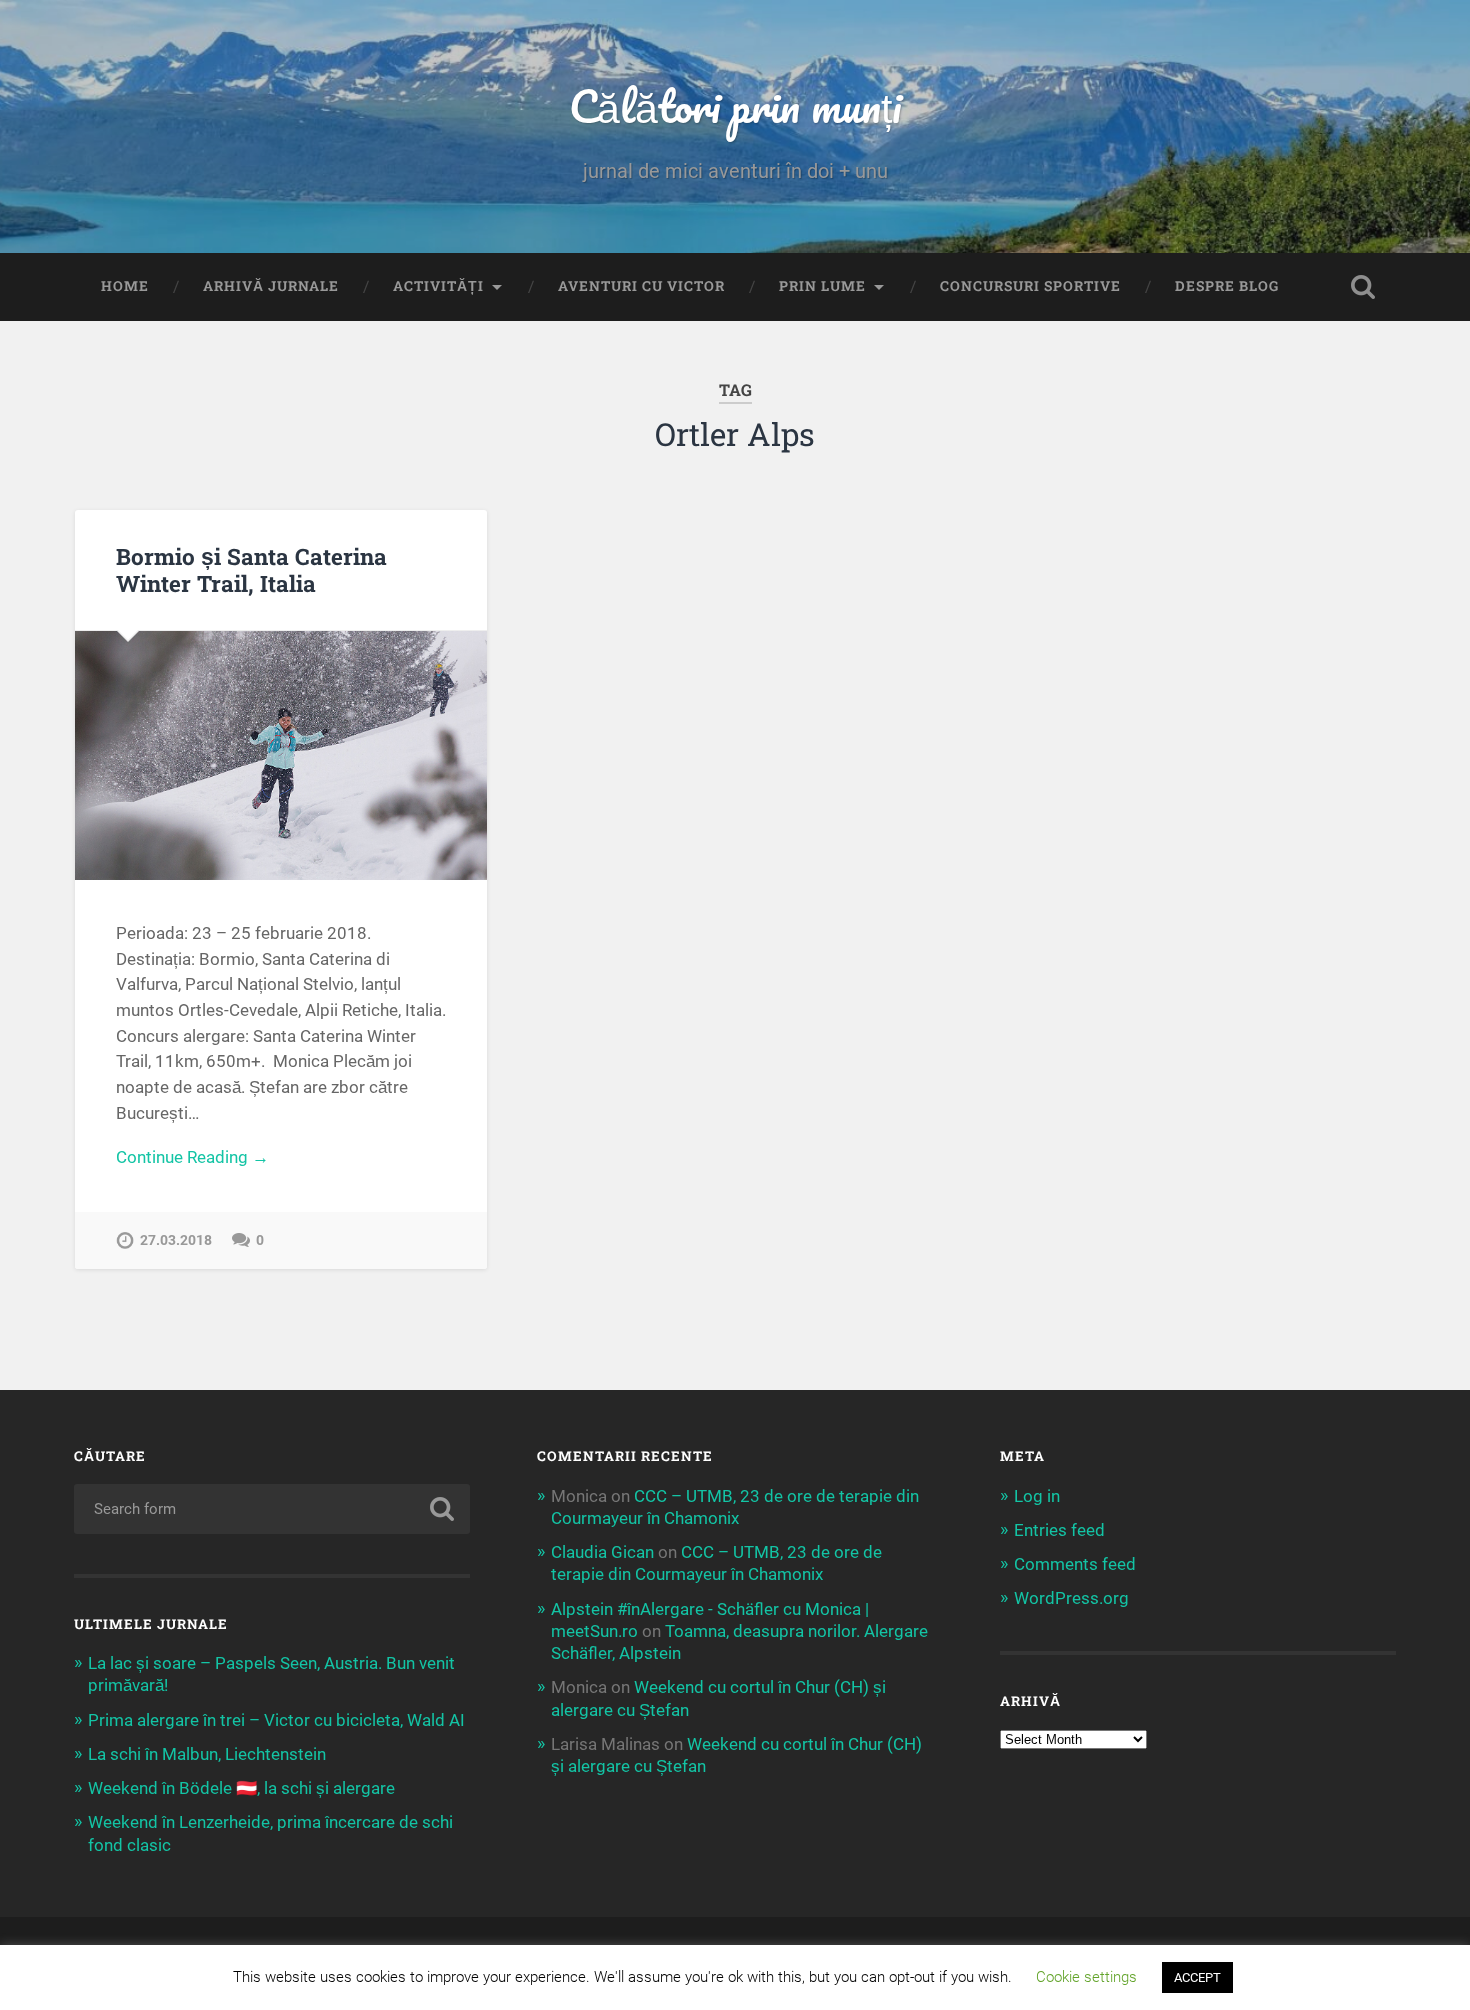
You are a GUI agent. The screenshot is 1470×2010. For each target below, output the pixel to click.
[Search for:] (272, 1509)
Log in (1037, 1496)
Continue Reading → (192, 1157)
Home (125, 286)
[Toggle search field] (1363, 287)
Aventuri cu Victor (641, 286)
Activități (438, 286)
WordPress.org (1071, 1598)
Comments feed (1075, 1564)
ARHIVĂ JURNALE (271, 286)
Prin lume (822, 286)
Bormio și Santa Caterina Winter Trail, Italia (251, 569)
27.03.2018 (176, 1240)
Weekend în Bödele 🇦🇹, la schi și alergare (241, 1788)
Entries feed (1059, 1530)
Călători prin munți (735, 105)
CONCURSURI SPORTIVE (1030, 286)
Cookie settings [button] (1086, 1977)
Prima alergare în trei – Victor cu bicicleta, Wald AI (276, 1720)
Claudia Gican (602, 1552)
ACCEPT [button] (1197, 1977)
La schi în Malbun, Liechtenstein (207, 1754)
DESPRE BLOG (1227, 286)
